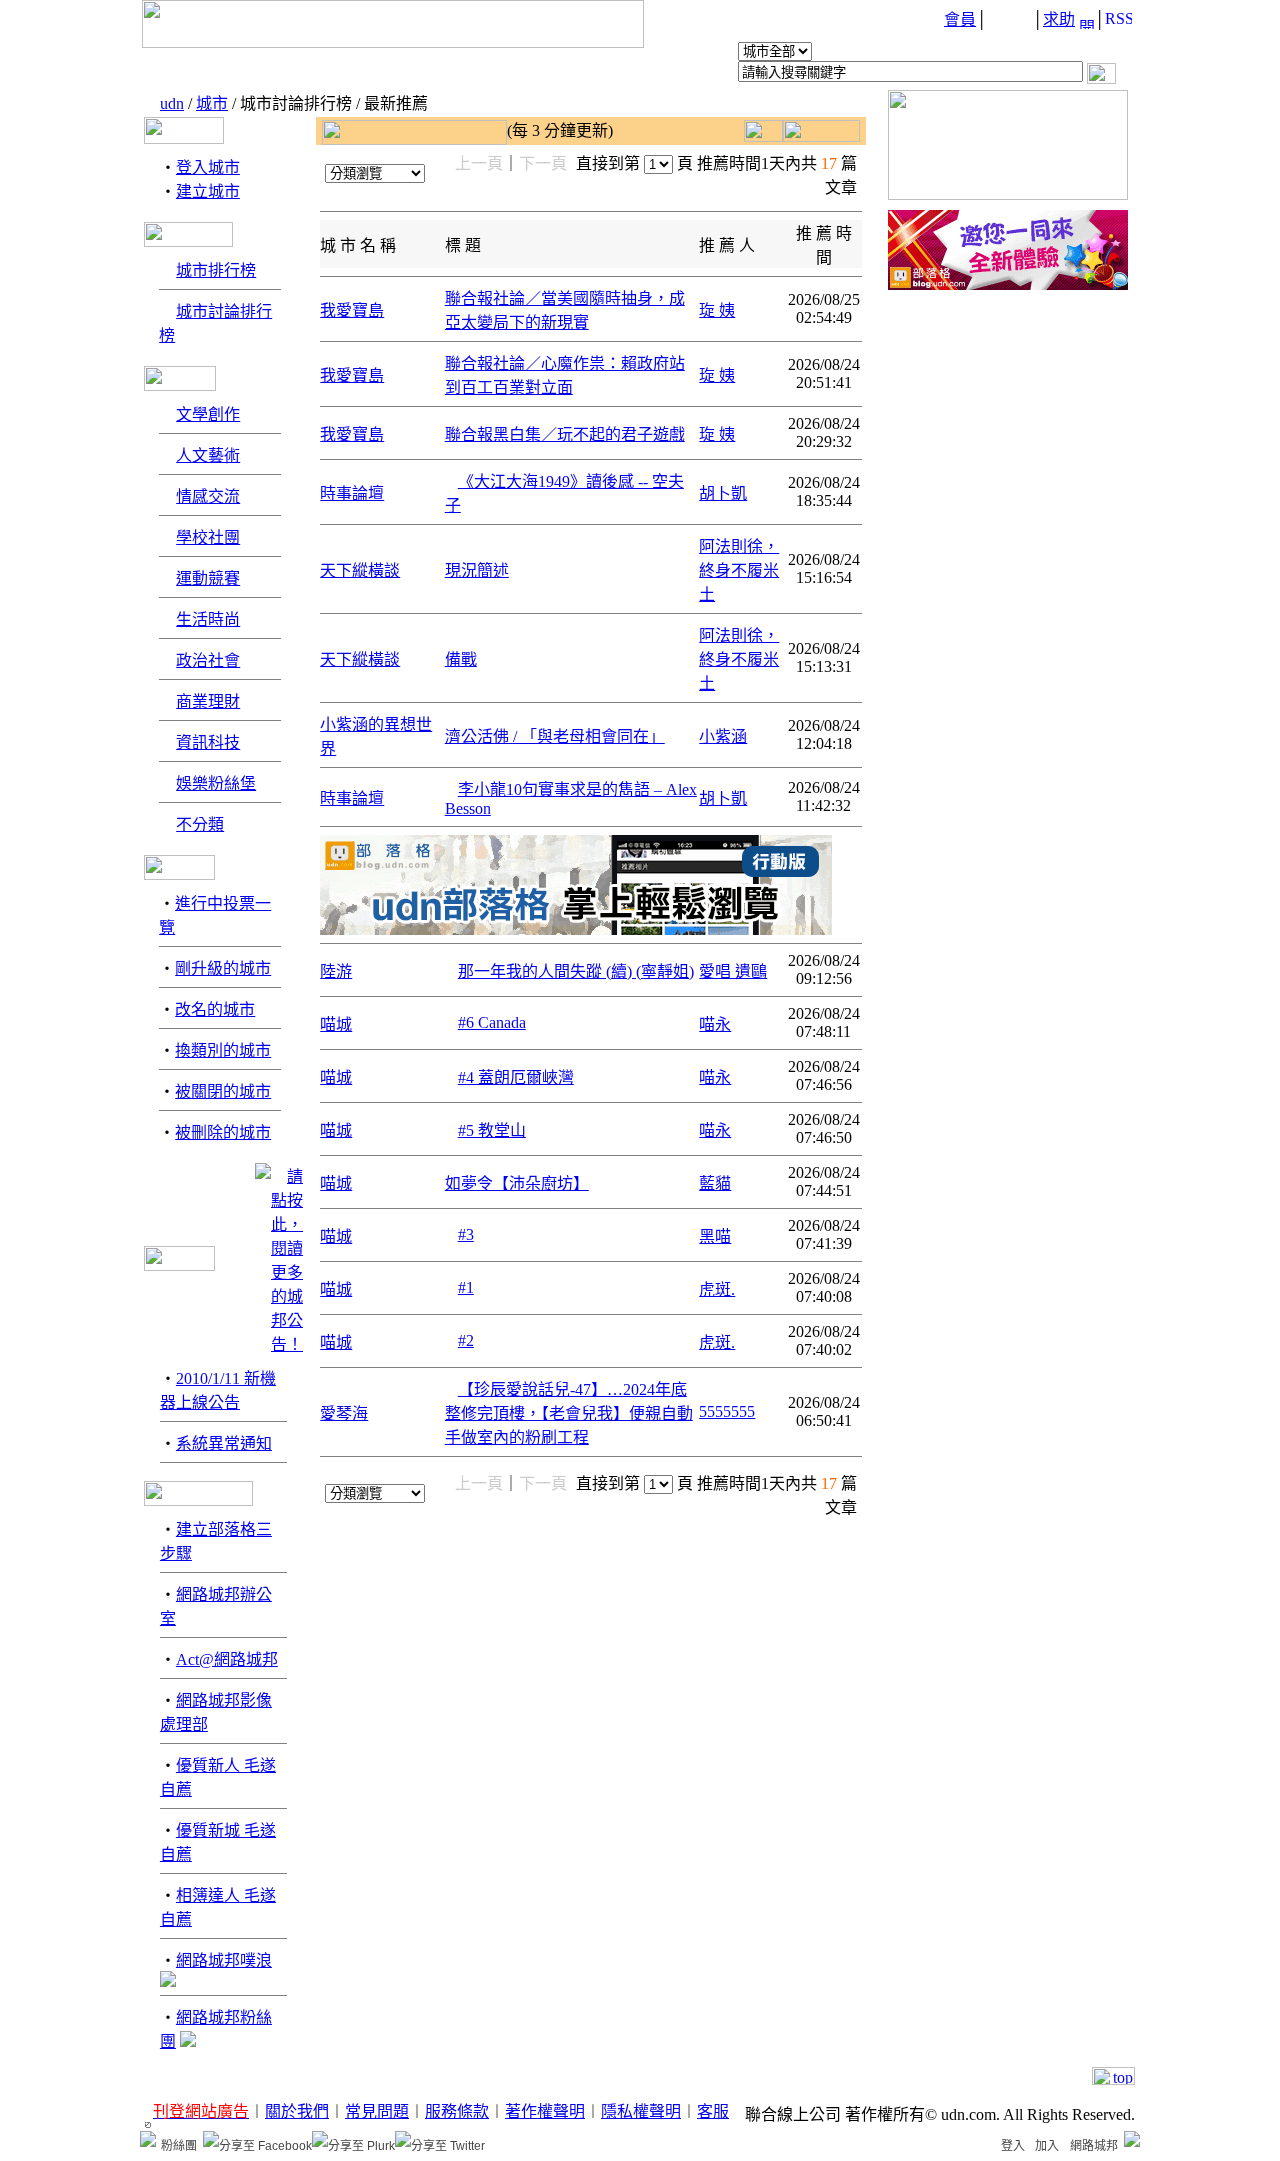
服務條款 (457, 2111)
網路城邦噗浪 (224, 1960)
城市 (212, 103)
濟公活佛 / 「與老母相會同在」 (555, 736)
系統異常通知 (224, 1443)
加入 (1047, 2146)
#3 (466, 1234)
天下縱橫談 (360, 570)
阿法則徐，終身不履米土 (739, 570)
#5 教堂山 (492, 1130)
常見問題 (377, 2111)
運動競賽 (208, 578)
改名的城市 (215, 1009)
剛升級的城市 (223, 968)
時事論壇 (352, 493)
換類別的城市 (223, 1050)
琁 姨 (717, 310)
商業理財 (208, 701)
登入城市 (208, 167)
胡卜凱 (723, 493)
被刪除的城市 (223, 1132)
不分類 (200, 824)
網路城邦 (1094, 2146)
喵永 (715, 1024)
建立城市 (208, 191)
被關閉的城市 (223, 1091)
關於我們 (297, 2111)
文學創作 (208, 414)
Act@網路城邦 (227, 1659)
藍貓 (715, 1183)
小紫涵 (723, 736)
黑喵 (715, 1236)
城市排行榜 (216, 270)
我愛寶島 (352, 310)
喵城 (336, 1024)
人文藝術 (208, 455)
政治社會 (208, 660)
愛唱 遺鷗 (733, 971)
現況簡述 (477, 570)
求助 (1059, 19)
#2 (466, 1340)
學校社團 (208, 537)
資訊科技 (208, 742)
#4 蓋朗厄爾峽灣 (516, 1077)
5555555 (727, 1411)
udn (172, 103)
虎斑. (717, 1289)
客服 (713, 2111)
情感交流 (208, 496)
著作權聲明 (545, 2111)
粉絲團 (179, 2146)
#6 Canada (492, 1022)
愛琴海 (344, 1413)
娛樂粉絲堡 (216, 783)
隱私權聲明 (641, 2111)
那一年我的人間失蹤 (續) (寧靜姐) (576, 971)
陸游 (336, 971)
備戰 (461, 659)
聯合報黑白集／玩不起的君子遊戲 (565, 434)
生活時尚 (208, 619)
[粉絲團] (148, 2139)
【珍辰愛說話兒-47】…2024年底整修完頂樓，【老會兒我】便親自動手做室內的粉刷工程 (569, 1413)
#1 (466, 1287)
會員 (960, 19)
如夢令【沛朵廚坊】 (517, 1183)
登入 (1013, 2146)
